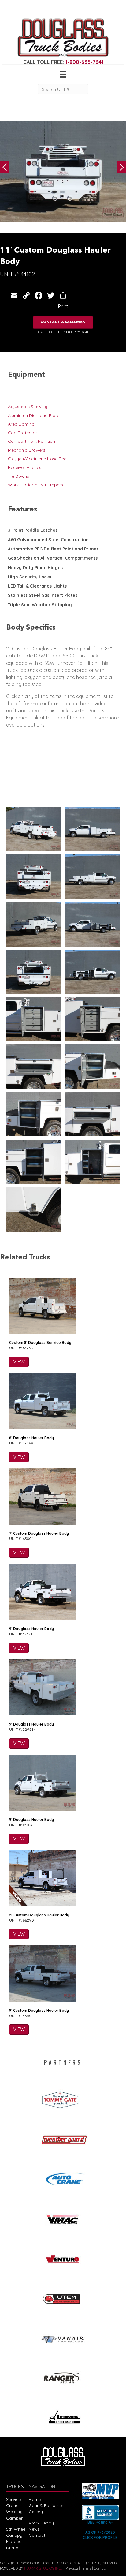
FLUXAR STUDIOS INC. (43, 2568)
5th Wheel (16, 2529)
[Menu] (63, 74)
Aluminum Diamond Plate (34, 415)
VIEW (19, 1362)
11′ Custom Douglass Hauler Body (39, 1915)
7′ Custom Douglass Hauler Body (39, 1533)
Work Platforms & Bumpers (35, 485)
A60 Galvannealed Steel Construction (48, 540)
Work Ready (41, 2523)
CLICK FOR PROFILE (100, 2537)
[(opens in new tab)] (63, 2098)
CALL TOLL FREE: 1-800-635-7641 (63, 332)
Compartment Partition (31, 441)
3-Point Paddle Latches (33, 530)
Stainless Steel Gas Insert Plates (43, 595)
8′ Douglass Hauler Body (31, 1438)
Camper (14, 2518)
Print (63, 306)
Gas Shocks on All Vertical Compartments (53, 558)
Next (121, 167)
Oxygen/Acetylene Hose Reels (39, 459)
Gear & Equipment (47, 2505)
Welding (14, 2512)
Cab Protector (22, 433)
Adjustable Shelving (28, 407)
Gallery (36, 2512)
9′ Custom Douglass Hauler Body (39, 2010)
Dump (12, 2548)
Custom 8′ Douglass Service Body (40, 1342)
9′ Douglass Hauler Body (31, 1629)
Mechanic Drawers (27, 450)
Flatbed (14, 2541)
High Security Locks (30, 577)
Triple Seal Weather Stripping (40, 605)
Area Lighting (21, 424)
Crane (12, 2505)
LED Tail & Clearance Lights (37, 586)
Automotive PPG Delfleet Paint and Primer (53, 549)
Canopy (14, 2535)
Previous (5, 167)
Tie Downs (19, 476)
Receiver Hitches (25, 467)
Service (13, 2499)
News (34, 2529)
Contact (37, 2535)
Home (35, 2499)
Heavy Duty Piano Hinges (35, 568)
